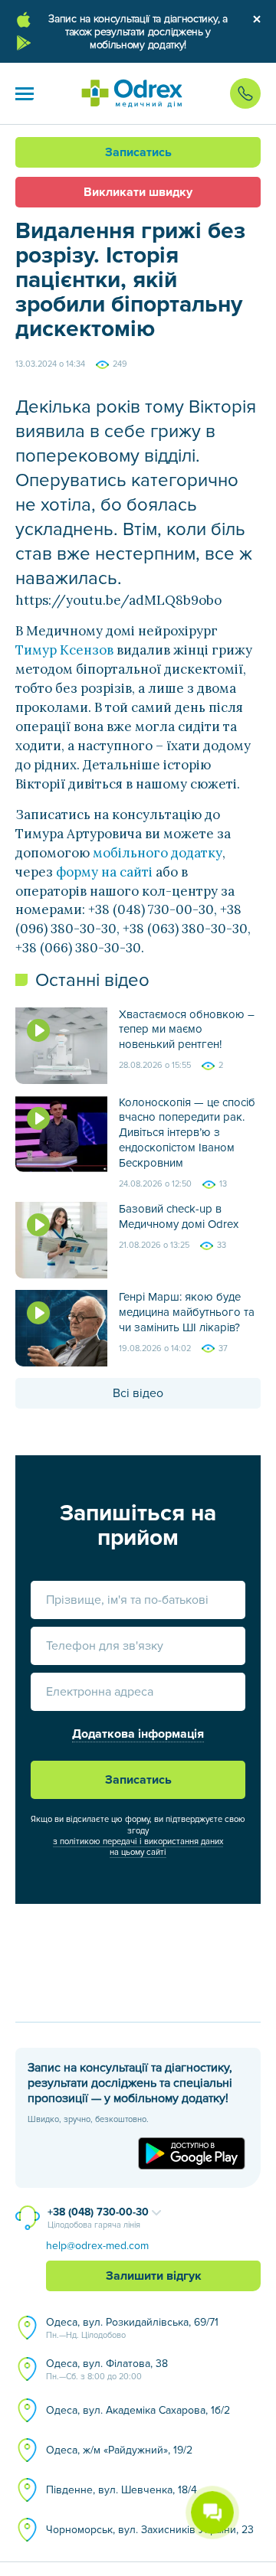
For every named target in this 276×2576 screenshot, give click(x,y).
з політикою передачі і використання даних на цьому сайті (138, 1847)
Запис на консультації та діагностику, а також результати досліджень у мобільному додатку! (138, 32)
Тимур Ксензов (64, 650)
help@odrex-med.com (97, 2246)
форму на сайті (104, 872)
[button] (25, 93)
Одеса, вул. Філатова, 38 (107, 2369)
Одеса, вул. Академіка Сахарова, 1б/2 (138, 2410)
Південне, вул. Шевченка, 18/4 (122, 2490)
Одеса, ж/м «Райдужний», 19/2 (119, 2450)
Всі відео (138, 1393)
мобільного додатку (158, 853)
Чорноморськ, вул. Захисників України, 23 (150, 2530)
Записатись (138, 152)
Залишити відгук (154, 2276)
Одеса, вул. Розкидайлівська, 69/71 (132, 2328)
